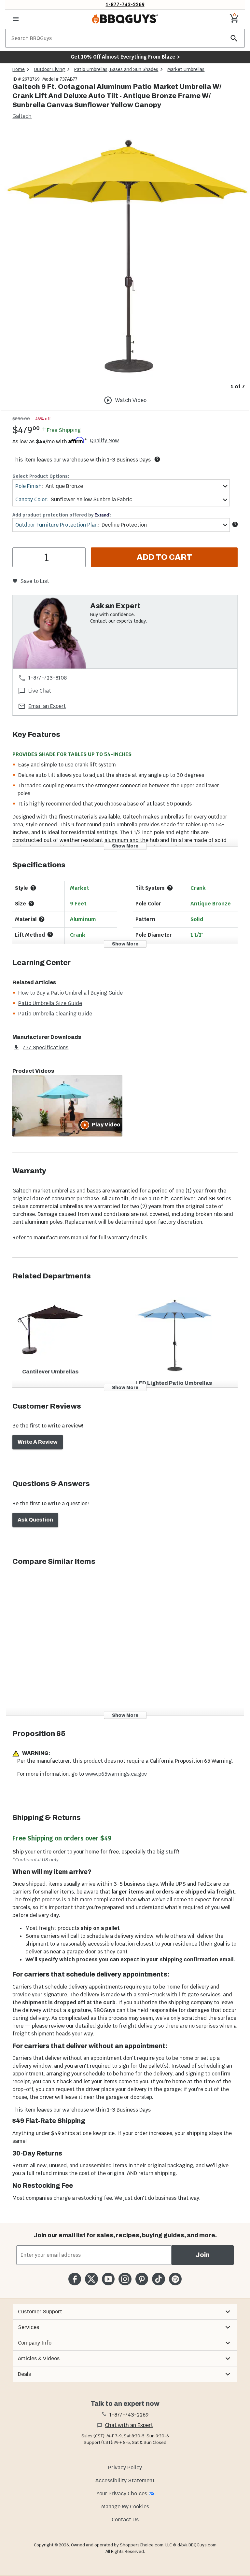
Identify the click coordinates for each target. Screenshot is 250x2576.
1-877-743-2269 (125, 4)
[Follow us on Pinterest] (142, 2279)
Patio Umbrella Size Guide (50, 1003)
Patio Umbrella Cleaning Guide (55, 1014)
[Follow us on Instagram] (125, 2279)
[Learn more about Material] (42, 919)
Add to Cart (164, 557)
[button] (125, 2312)
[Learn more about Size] (31, 903)
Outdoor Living (49, 69)
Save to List (35, 581)
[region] (125, 261)
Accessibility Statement (125, 2480)
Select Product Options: (41, 476)
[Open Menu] (16, 19)
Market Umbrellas (186, 69)
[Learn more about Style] (33, 888)
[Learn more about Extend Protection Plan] (235, 524)
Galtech (22, 116)
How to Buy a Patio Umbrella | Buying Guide (70, 993)
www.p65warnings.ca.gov (116, 1774)
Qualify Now (104, 441)
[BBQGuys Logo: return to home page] (125, 19)
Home (19, 69)
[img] (125, 255)
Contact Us (125, 2520)
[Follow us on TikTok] (158, 2279)
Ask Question (35, 1520)
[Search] (234, 38)
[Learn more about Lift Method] (50, 934)
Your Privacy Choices (122, 2493)
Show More (125, 846)
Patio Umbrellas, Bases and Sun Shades (116, 69)
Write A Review (38, 1442)
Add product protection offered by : (62, 515)
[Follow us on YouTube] (108, 2279)
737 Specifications (46, 1047)
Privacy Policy (125, 2467)
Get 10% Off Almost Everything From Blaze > (125, 57)
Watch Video (131, 400)
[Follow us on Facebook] (75, 2279)
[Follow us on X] (91, 2279)
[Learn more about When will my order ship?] (157, 459)
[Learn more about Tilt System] (170, 888)
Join (203, 2255)
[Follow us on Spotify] (175, 2279)
